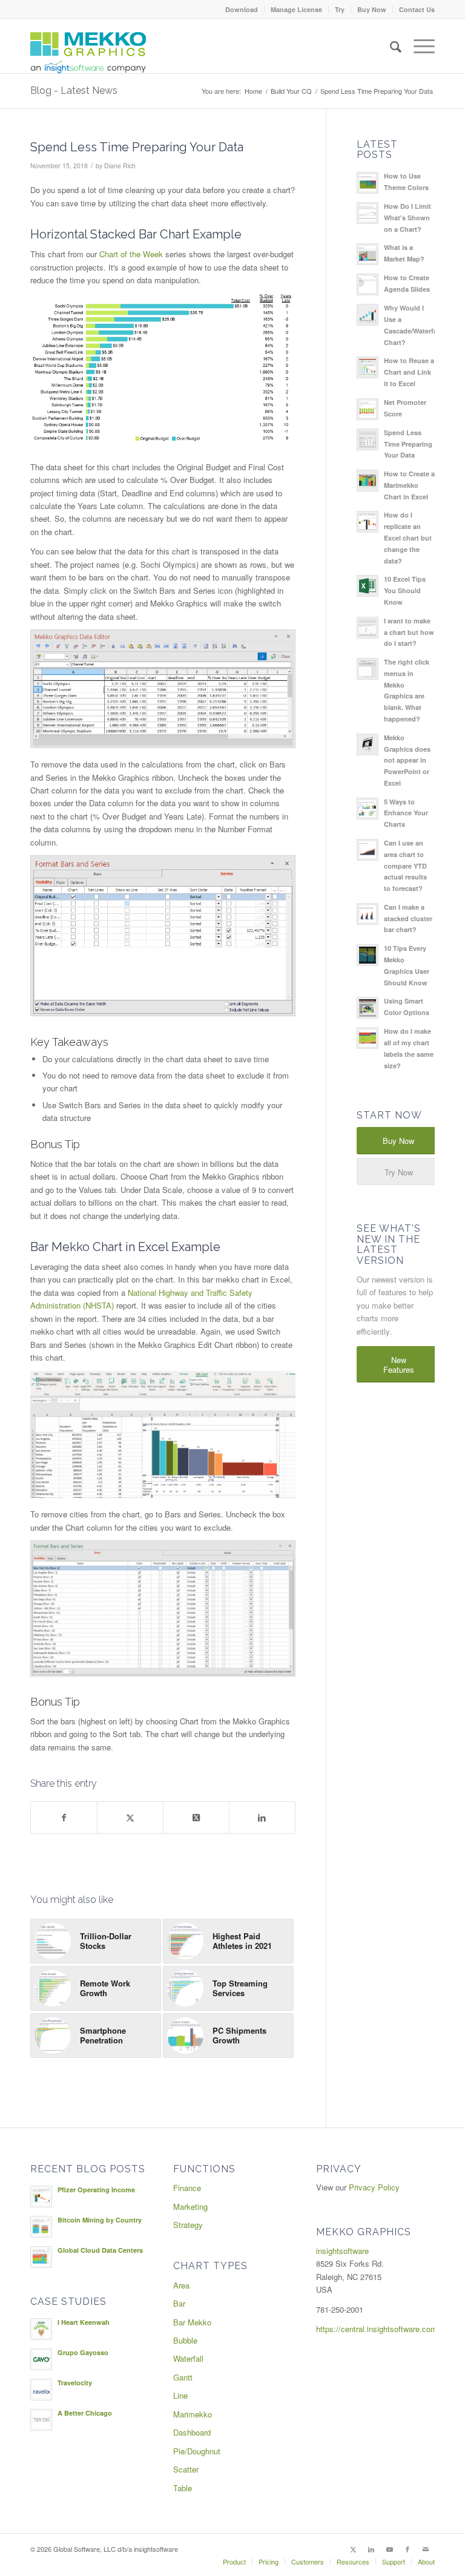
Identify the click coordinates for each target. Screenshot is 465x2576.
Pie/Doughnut (197, 2451)
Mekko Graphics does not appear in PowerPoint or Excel (407, 760)
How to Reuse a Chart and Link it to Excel (409, 372)
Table (183, 2488)
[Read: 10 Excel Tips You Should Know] (368, 586)
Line (180, 2395)
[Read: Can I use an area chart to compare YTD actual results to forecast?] (368, 850)
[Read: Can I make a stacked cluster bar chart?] (368, 914)
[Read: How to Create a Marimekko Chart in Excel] (368, 481)
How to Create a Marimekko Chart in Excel (409, 485)
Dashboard (192, 2432)
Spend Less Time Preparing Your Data (408, 444)
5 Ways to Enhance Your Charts (406, 813)
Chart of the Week (131, 254)
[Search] (390, 46)
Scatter (186, 2469)
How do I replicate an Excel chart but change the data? (408, 537)
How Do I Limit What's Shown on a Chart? (407, 218)
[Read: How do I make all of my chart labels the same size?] (368, 1038)
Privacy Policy (374, 2187)
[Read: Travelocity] (41, 2390)
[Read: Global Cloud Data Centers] (41, 2257)
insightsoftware (342, 2251)
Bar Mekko (192, 2322)
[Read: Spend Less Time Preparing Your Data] (368, 439)
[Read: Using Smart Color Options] (368, 1008)
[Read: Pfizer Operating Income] (41, 2196)
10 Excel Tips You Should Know (405, 590)
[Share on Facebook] (64, 1818)
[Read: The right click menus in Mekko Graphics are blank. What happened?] (368, 669)
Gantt (183, 2377)
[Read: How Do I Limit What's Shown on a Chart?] (368, 213)
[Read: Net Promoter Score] (368, 409)
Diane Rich (120, 166)
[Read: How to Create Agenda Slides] (368, 284)
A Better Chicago (85, 2413)
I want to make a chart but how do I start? (409, 632)
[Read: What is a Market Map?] (368, 254)
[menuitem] (242, 9)
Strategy (188, 2225)
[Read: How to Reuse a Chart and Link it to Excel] (368, 367)
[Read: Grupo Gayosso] (41, 2359)
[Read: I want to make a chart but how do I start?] (368, 628)
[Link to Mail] (426, 2549)
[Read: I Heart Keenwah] (41, 2329)
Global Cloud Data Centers (100, 2250)
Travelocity (75, 2383)
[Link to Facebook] (407, 2549)
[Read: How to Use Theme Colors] (368, 183)
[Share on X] (130, 1818)
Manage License (296, 9)
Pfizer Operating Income (96, 2190)
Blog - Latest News (74, 90)
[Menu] (418, 46)
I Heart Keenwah (84, 2322)
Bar (179, 2303)
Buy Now (372, 9)
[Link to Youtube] (389, 2549)
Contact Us (417, 9)
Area (181, 2285)
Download (242, 9)
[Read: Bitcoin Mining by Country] (41, 2227)
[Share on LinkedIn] (262, 1818)
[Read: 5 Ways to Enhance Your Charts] (368, 809)
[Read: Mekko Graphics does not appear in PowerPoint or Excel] (368, 744)
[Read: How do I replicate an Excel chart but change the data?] (368, 522)
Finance (187, 2188)
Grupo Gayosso (83, 2352)
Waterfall (188, 2358)
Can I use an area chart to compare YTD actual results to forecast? (405, 866)
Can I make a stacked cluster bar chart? (408, 918)
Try (340, 9)
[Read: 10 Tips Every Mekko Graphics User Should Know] (368, 955)
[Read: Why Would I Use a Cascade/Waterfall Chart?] (368, 315)
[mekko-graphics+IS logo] (88, 53)
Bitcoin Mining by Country (100, 2220)
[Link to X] (353, 2549)
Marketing (190, 2206)
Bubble (185, 2340)
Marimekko (193, 2414)
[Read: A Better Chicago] (41, 2420)
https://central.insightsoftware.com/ (378, 2329)
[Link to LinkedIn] (371, 2549)
